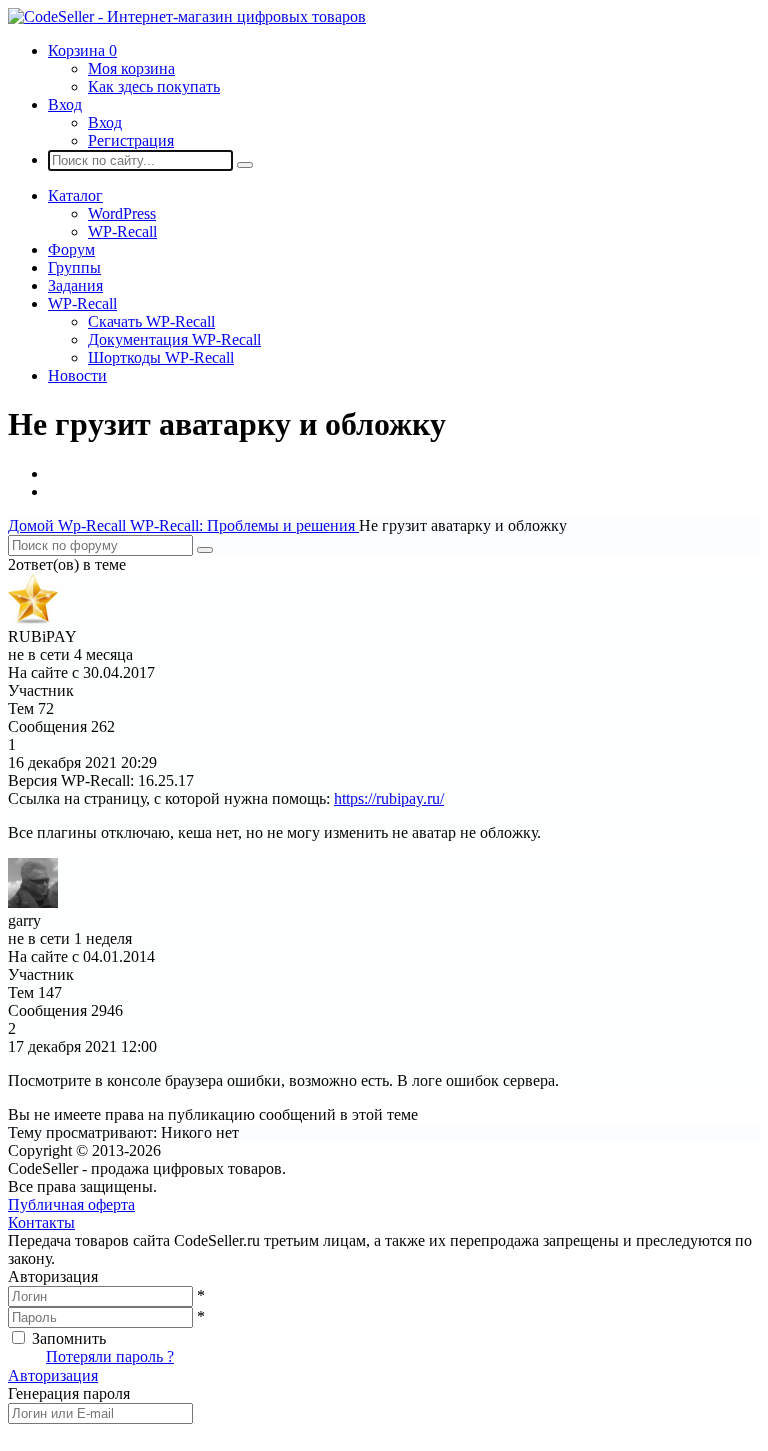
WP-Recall (122, 231)
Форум (71, 249)
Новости (77, 375)
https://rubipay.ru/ (389, 798)
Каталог (75, 195)
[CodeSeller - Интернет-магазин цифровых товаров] (187, 16)
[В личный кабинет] (33, 618)
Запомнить (69, 1338)
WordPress (122, 213)
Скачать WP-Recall (151, 321)
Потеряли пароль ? (110, 1356)
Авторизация (53, 1375)
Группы (74, 267)
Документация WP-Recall (174, 339)
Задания (75, 285)
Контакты (41, 1222)
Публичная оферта (71, 1204)
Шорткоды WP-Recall (161, 357)
